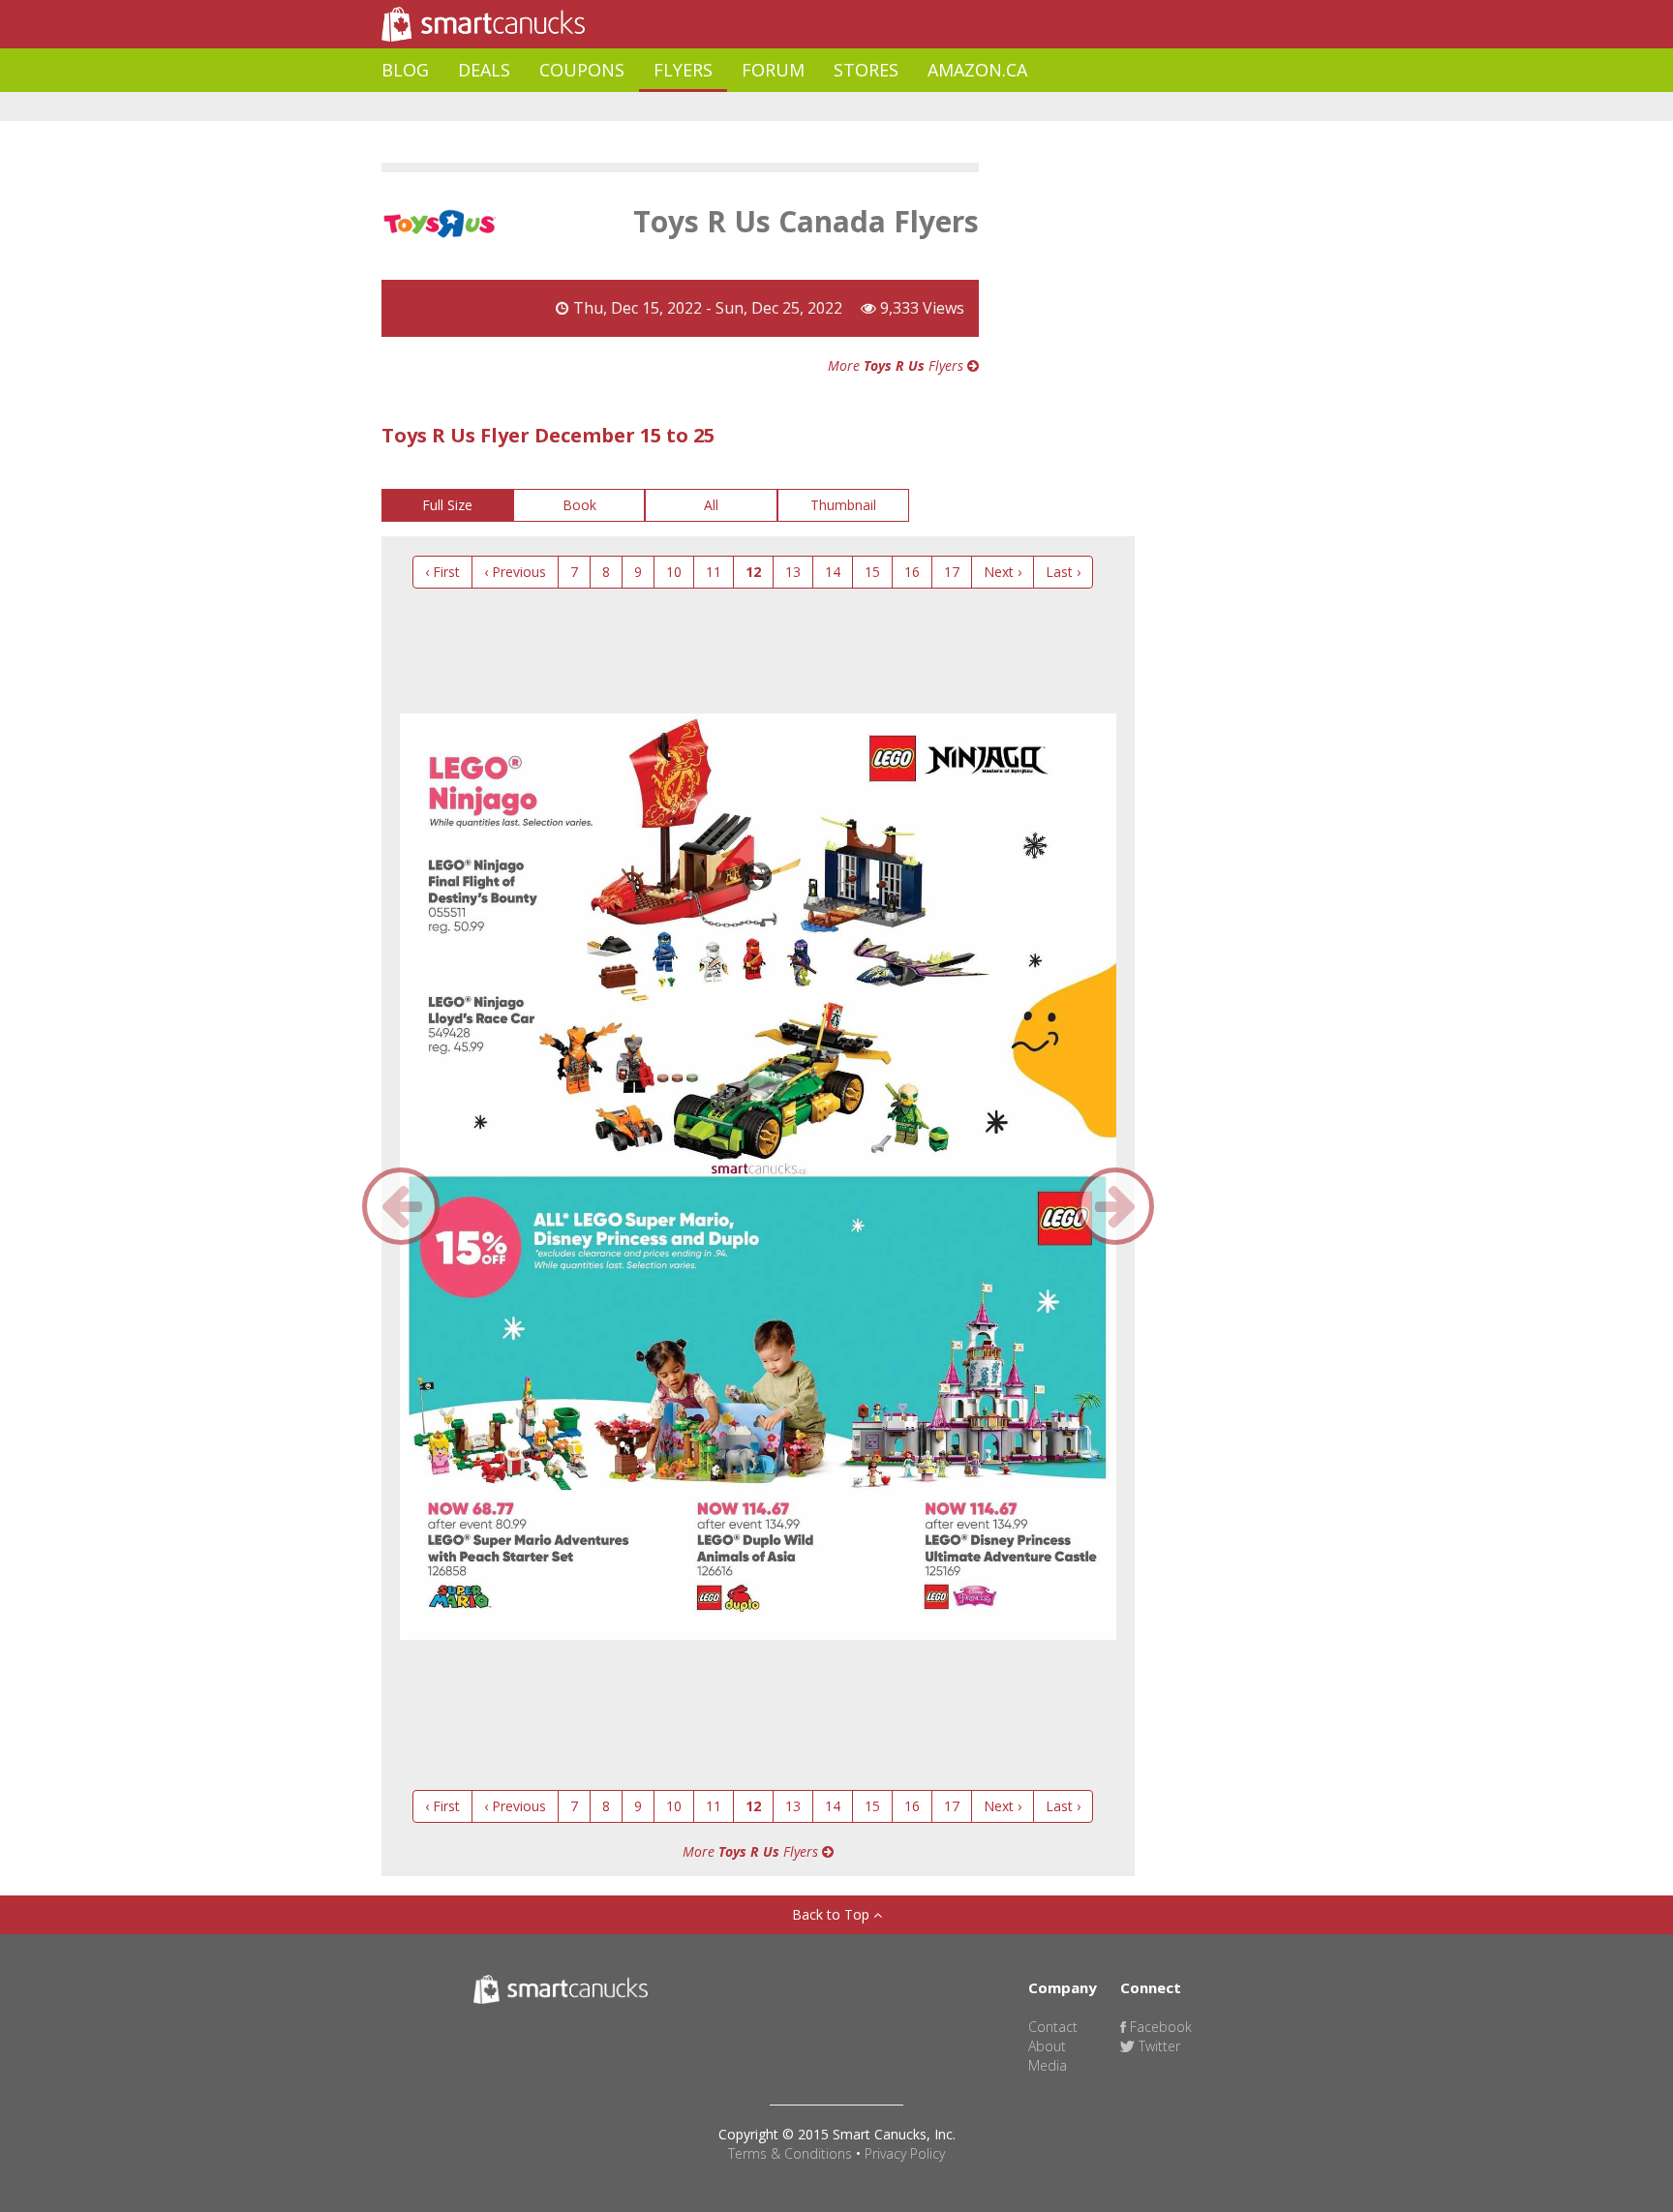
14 (833, 572)
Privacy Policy (905, 2153)
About (1047, 2046)
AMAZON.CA (977, 70)
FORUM (773, 70)
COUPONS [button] (582, 70)
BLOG (405, 70)
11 (714, 572)
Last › (1063, 572)
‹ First (442, 572)
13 (793, 572)
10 (674, 572)
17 (952, 572)
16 (912, 572)
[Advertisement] (734, 107)
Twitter (1157, 2046)
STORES (866, 70)
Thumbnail (843, 505)
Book (579, 505)
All (711, 505)
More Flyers (897, 365)
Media (1048, 2065)
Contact (1053, 2027)
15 (872, 572)
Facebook (1159, 2027)
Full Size (447, 505)
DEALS (484, 70)
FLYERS (683, 70)
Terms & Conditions (790, 2153)
